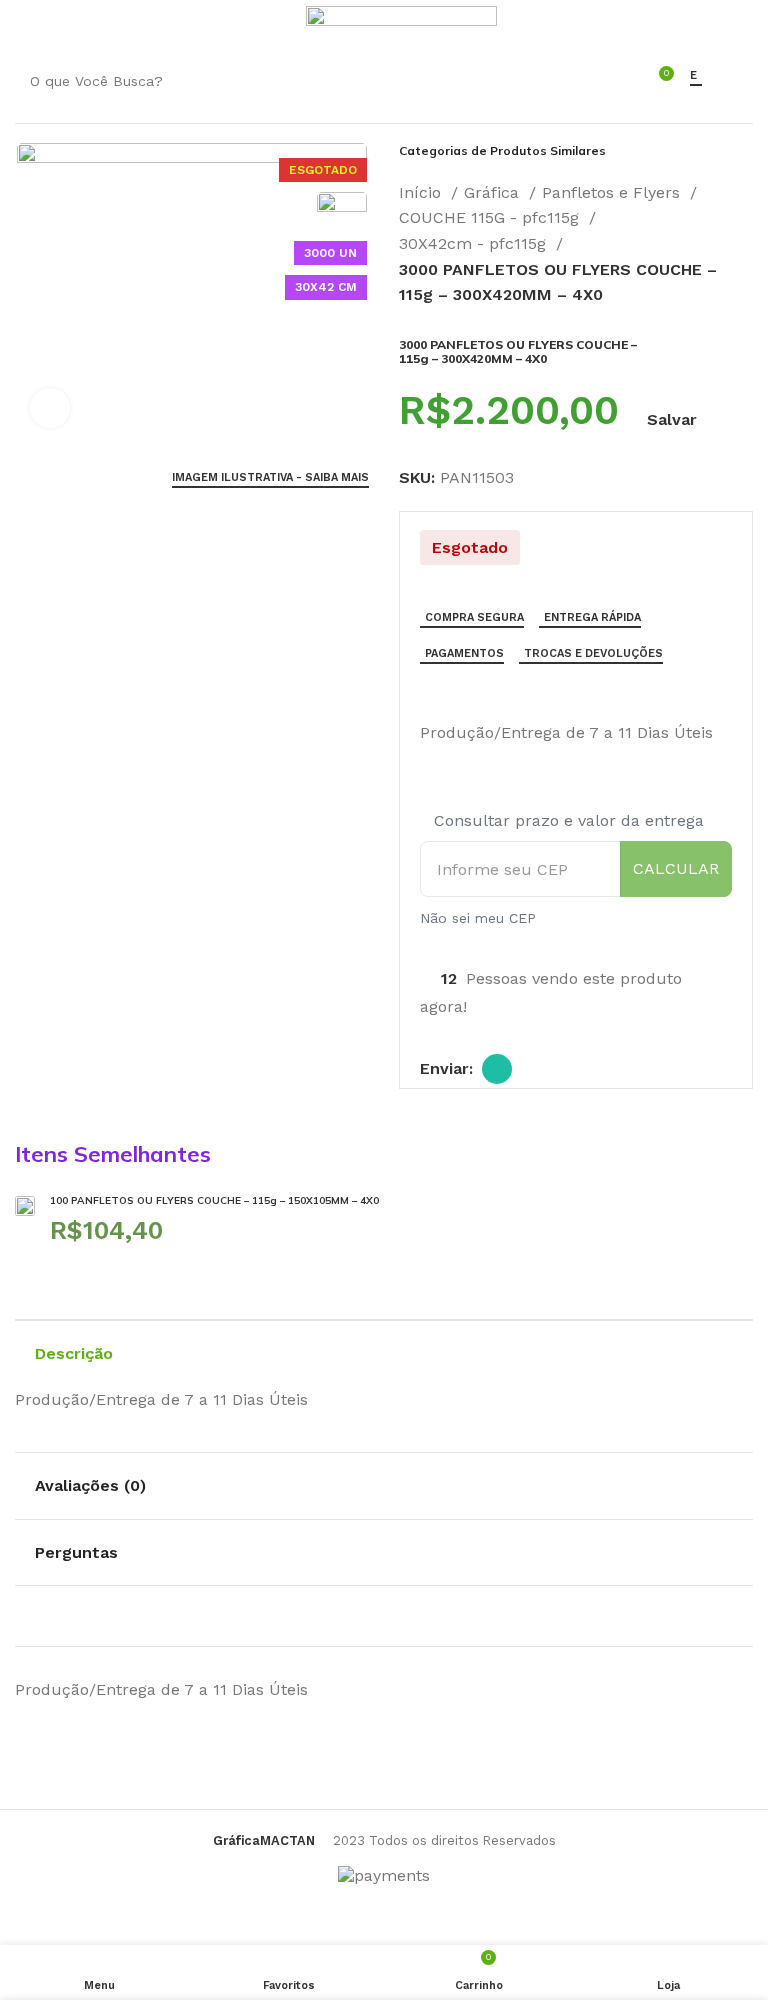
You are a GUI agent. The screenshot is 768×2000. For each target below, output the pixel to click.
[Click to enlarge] (50, 408)
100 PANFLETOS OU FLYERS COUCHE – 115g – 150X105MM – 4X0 (214, 1200)
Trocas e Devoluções (593, 653)
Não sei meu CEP (478, 918)
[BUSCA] (602, 81)
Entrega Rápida (592, 617)
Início (422, 192)
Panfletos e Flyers (613, 192)
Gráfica (494, 192)
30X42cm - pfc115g (475, 243)
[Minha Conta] (278, 25)
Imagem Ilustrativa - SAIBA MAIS (270, 477)
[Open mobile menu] (24, 25)
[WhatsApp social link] (497, 1069)
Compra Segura (474, 617)
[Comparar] (428, 691)
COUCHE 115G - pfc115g (491, 217)
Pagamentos (464, 653)
